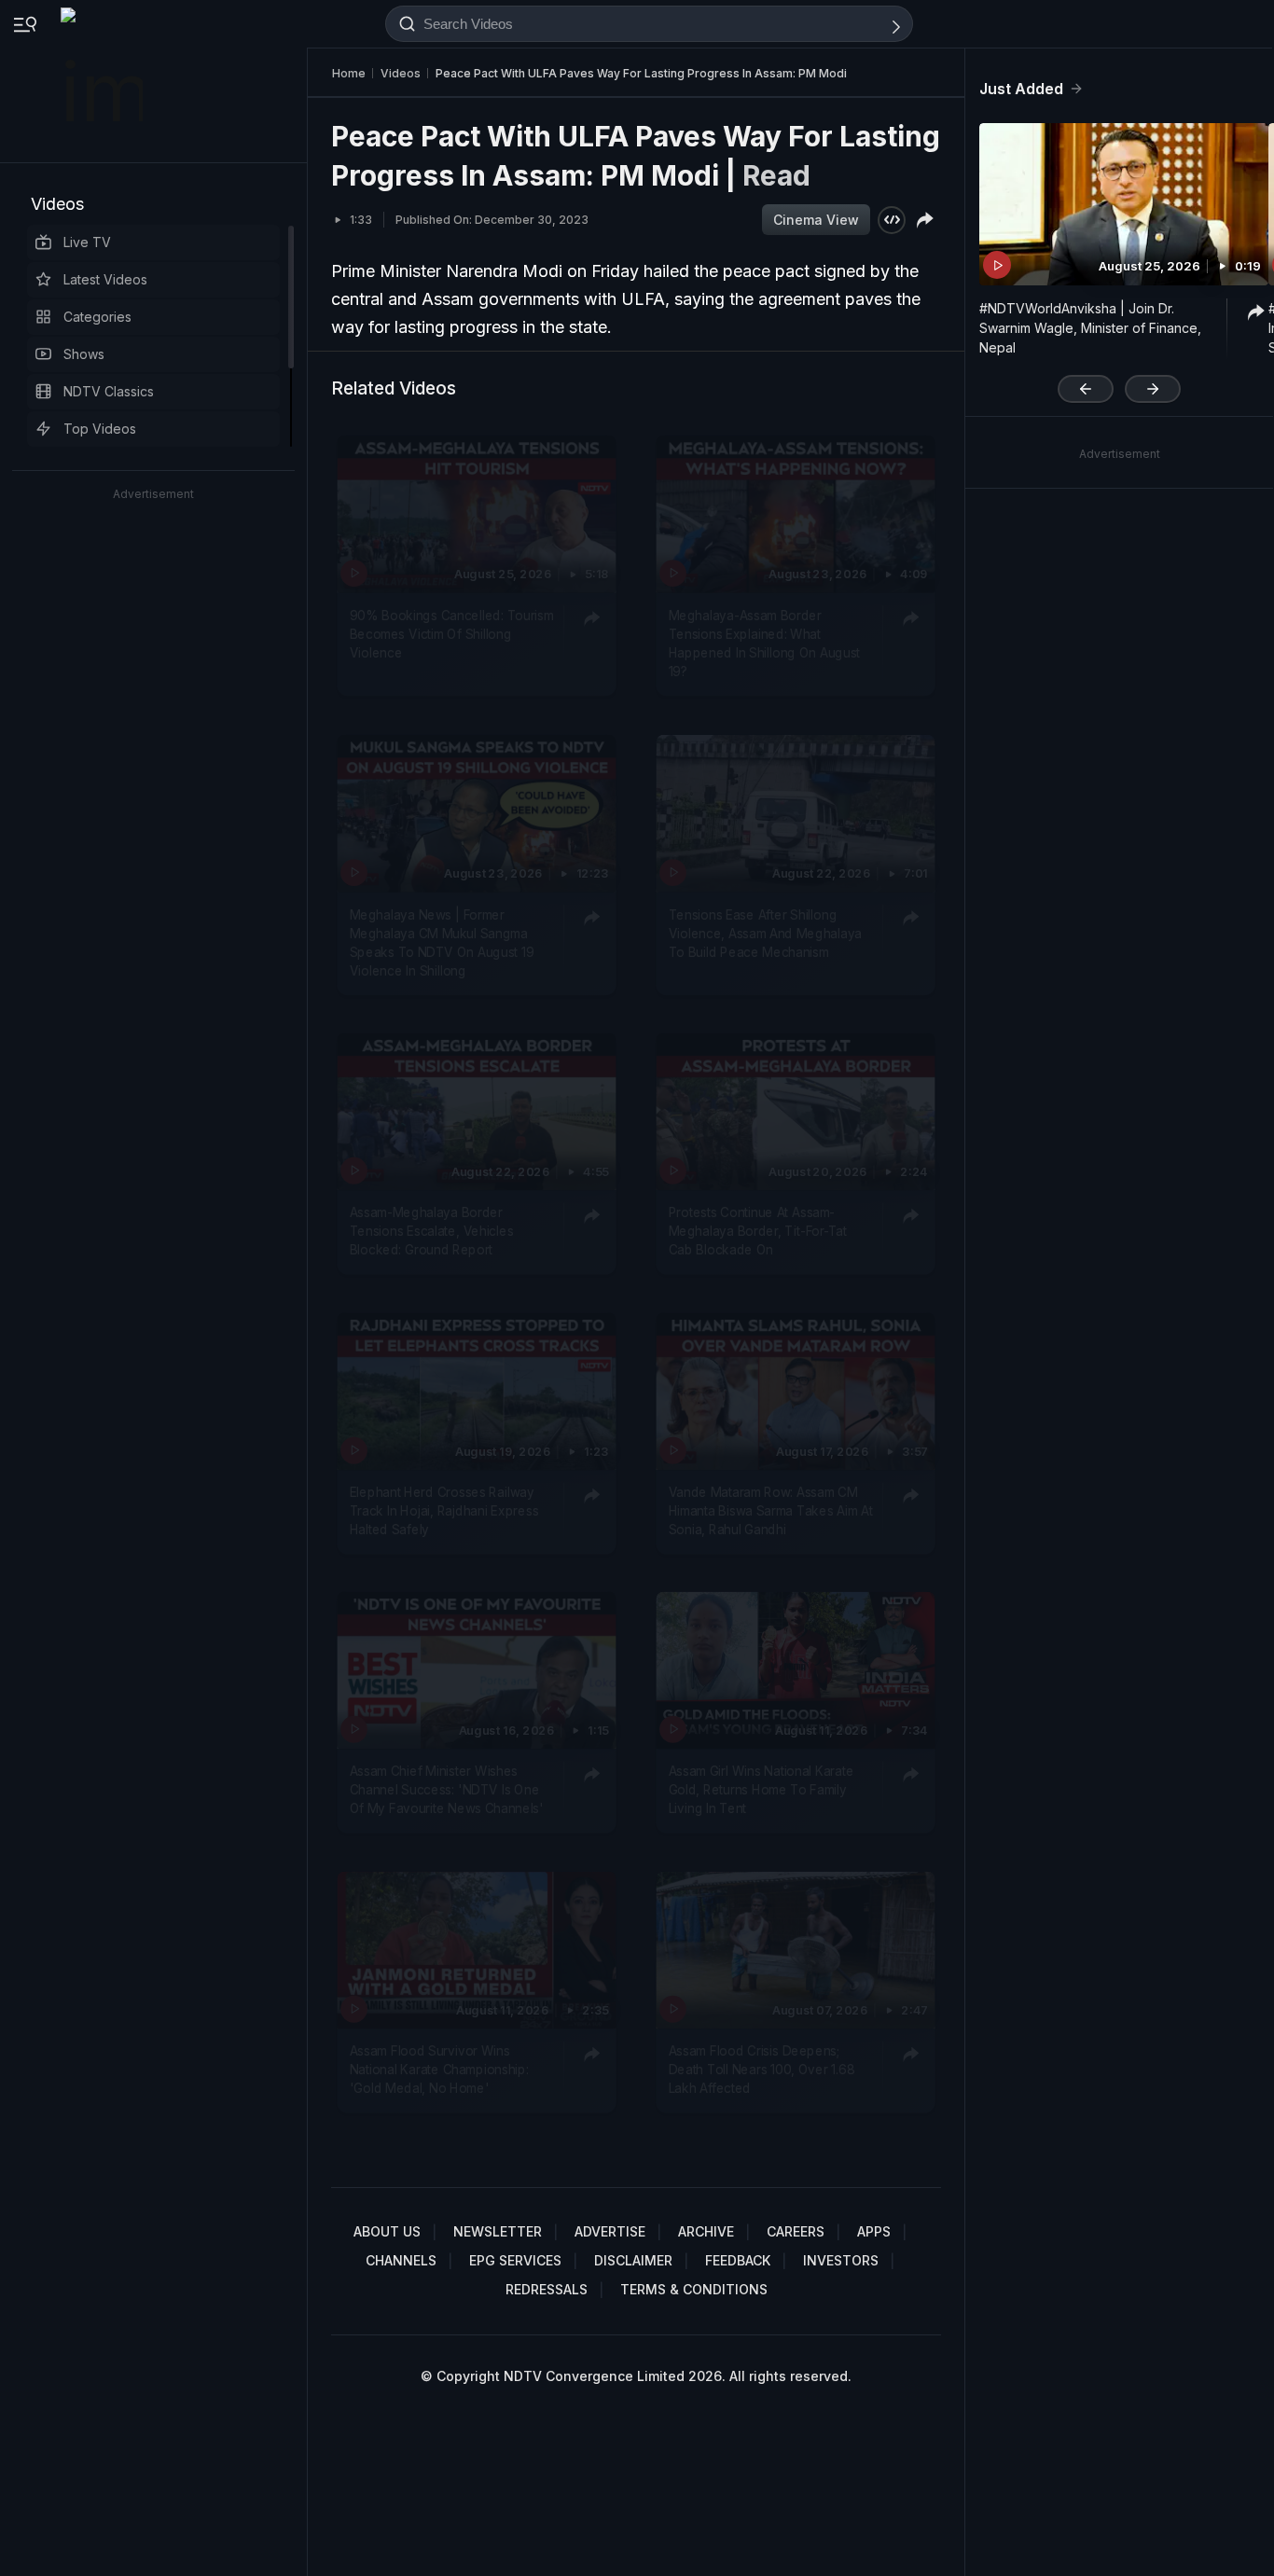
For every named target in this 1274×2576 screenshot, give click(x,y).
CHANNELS (401, 2260)
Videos (57, 204)
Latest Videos (105, 279)
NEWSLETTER (498, 2231)
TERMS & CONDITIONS (694, 2289)
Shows (84, 354)
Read (776, 175)
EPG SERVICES (515, 2260)
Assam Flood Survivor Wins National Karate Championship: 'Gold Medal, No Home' (439, 2069)
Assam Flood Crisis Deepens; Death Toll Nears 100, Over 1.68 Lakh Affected (762, 2069)
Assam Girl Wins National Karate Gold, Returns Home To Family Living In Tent (762, 1789)
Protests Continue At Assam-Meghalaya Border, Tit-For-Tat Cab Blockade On (758, 1231)
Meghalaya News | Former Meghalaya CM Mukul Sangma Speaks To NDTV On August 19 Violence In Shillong (442, 942)
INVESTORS (841, 2260)
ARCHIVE (706, 2231)
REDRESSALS (547, 2289)
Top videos (100, 429)
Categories (97, 317)
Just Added (1021, 89)
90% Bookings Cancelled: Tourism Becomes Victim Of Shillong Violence (452, 634)
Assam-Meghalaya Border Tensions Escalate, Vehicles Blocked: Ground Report (432, 1231)
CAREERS (796, 2231)
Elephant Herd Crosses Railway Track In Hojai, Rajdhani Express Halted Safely (444, 1510)
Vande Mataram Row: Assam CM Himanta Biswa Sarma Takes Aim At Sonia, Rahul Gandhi (771, 1510)
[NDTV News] (104, 81)
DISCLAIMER (633, 2260)
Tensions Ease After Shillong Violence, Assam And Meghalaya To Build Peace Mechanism (765, 932)
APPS (874, 2231)
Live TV (87, 242)
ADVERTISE (610, 2231)
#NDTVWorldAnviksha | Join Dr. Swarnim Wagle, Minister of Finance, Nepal (1090, 328)
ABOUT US (387, 2231)
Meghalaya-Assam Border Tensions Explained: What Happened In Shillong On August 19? (764, 643)
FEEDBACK (738, 2260)
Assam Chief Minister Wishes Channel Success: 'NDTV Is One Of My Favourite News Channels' (447, 1789)
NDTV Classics (109, 391)
